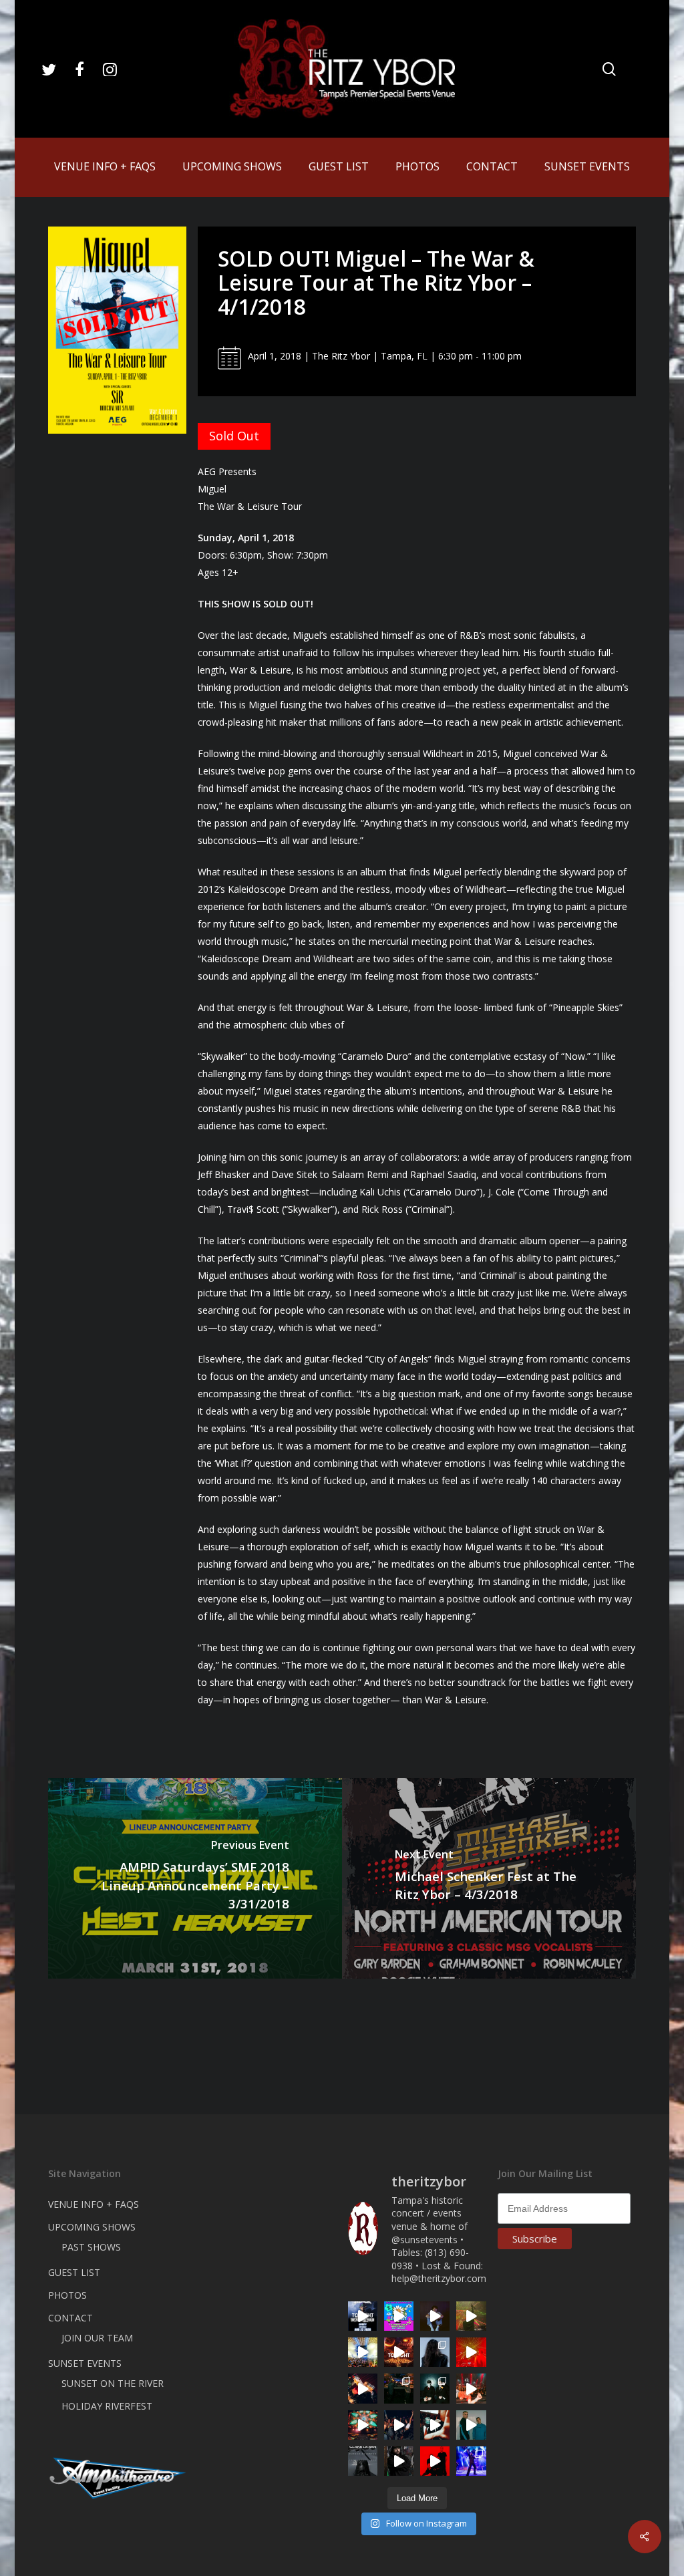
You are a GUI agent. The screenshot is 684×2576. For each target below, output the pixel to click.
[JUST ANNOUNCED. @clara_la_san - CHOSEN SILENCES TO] (363, 2461)
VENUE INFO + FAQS (94, 2204)
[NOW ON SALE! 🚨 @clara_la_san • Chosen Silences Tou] (435, 2352)
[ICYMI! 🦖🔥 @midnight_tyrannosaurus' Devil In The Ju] (399, 2461)
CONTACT (70, 2318)
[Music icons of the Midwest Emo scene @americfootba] (435, 2461)
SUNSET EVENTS (85, 2363)
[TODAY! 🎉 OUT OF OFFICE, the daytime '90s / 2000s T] (399, 2316)
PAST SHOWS (91, 2247)
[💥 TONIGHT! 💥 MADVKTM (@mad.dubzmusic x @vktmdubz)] (399, 2352)
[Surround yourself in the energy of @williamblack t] (471, 2316)
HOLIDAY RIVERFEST (107, 2406)
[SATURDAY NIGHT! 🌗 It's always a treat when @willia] (363, 2425)
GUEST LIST (74, 2272)
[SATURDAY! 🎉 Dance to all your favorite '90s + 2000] (399, 2425)
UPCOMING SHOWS (92, 2227)
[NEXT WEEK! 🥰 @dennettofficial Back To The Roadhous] (435, 2316)
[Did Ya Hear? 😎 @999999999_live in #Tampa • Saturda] (471, 2425)
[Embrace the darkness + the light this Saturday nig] (471, 2352)
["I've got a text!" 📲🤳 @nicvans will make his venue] (471, 2388)
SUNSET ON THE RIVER (113, 2383)
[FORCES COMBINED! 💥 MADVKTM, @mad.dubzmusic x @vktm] (435, 2388)
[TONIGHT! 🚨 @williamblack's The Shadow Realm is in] (363, 2316)
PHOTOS (67, 2295)
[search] (609, 69)
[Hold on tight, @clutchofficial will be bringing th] (471, 2461)
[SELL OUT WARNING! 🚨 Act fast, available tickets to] (399, 2388)
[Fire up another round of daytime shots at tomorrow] (363, 2352)
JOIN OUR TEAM (97, 2338)
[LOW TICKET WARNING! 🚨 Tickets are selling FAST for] (435, 2425)
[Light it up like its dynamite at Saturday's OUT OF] (363, 2388)
